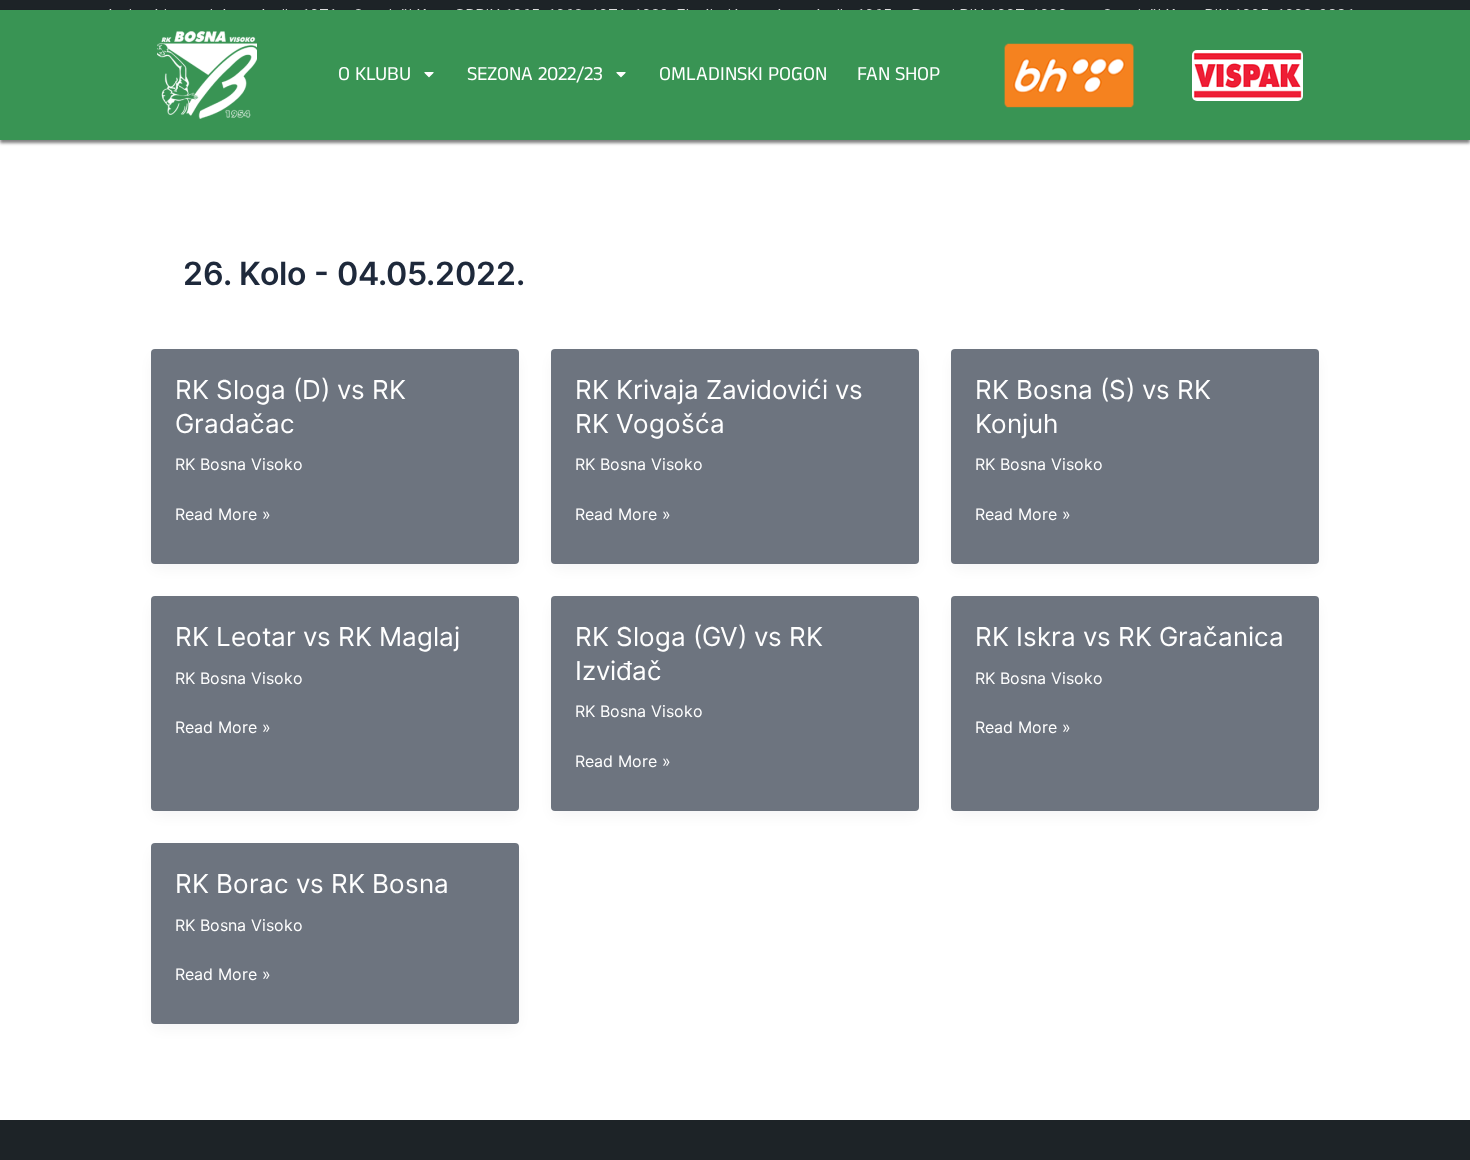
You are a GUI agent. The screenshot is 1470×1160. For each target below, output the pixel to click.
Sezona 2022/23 (535, 77)
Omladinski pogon (743, 77)
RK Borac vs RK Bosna (312, 883)
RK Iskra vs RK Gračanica (1129, 636)
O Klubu (374, 77)
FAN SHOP (898, 77)
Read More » (223, 515)
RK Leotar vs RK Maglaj (317, 636)
